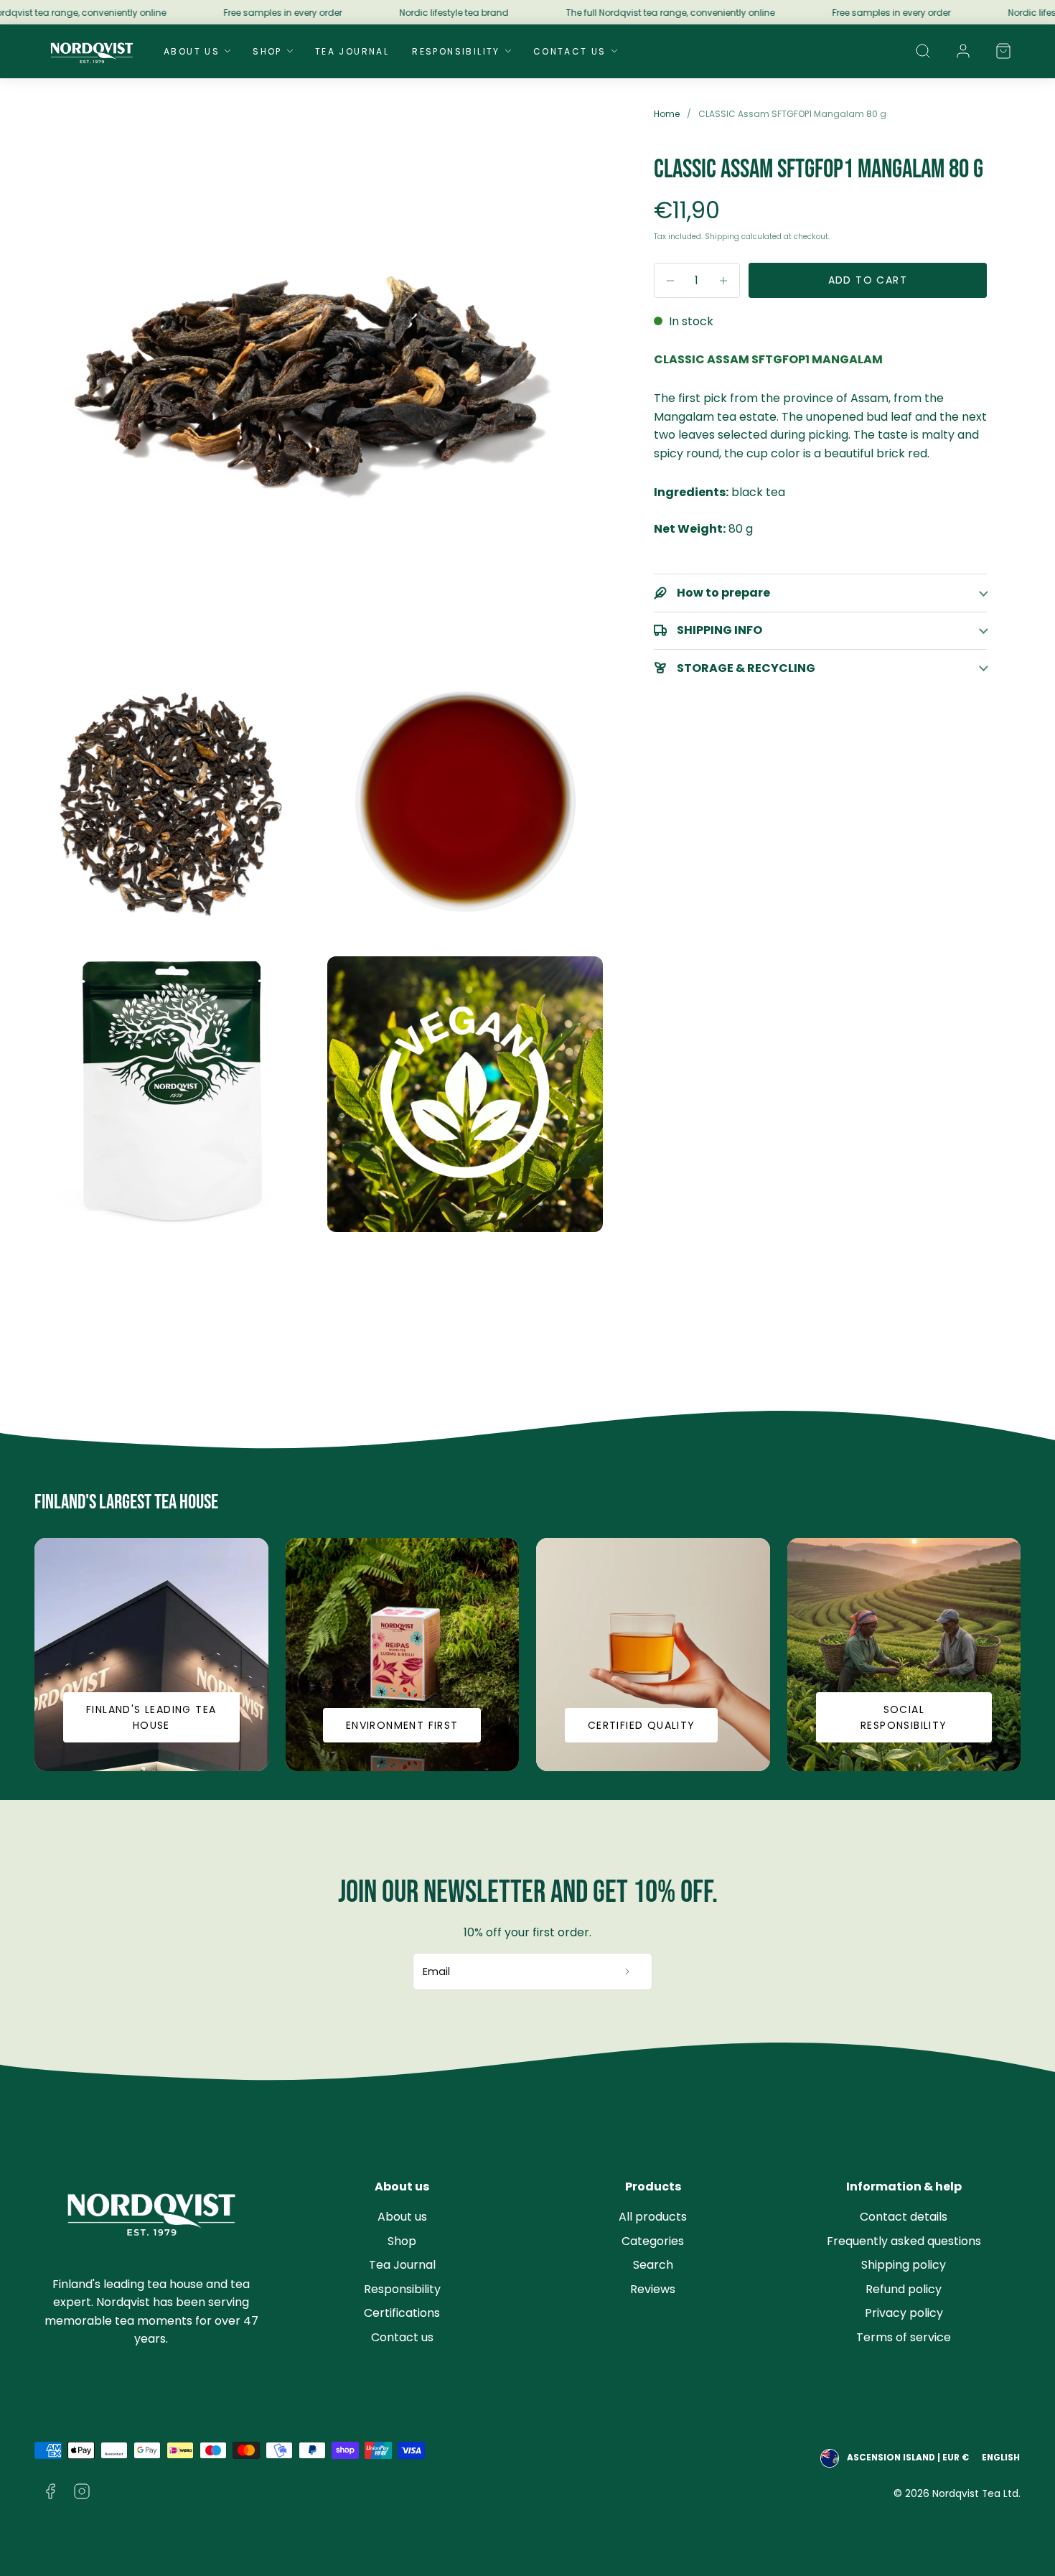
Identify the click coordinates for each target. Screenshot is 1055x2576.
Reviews (653, 2289)
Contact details (904, 2217)
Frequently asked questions (904, 2241)
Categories (653, 2241)
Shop (267, 51)
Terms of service (904, 2337)
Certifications (402, 2313)
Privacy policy (904, 2313)
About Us (192, 51)
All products (653, 2217)
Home (667, 114)
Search (653, 2265)
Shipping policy (904, 2265)
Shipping (722, 237)
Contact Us (570, 51)
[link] (963, 51)
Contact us (402, 2337)
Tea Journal (352, 51)
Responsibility (456, 51)
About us (402, 2217)
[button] (923, 51)
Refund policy (904, 2289)
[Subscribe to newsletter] (628, 1971)
